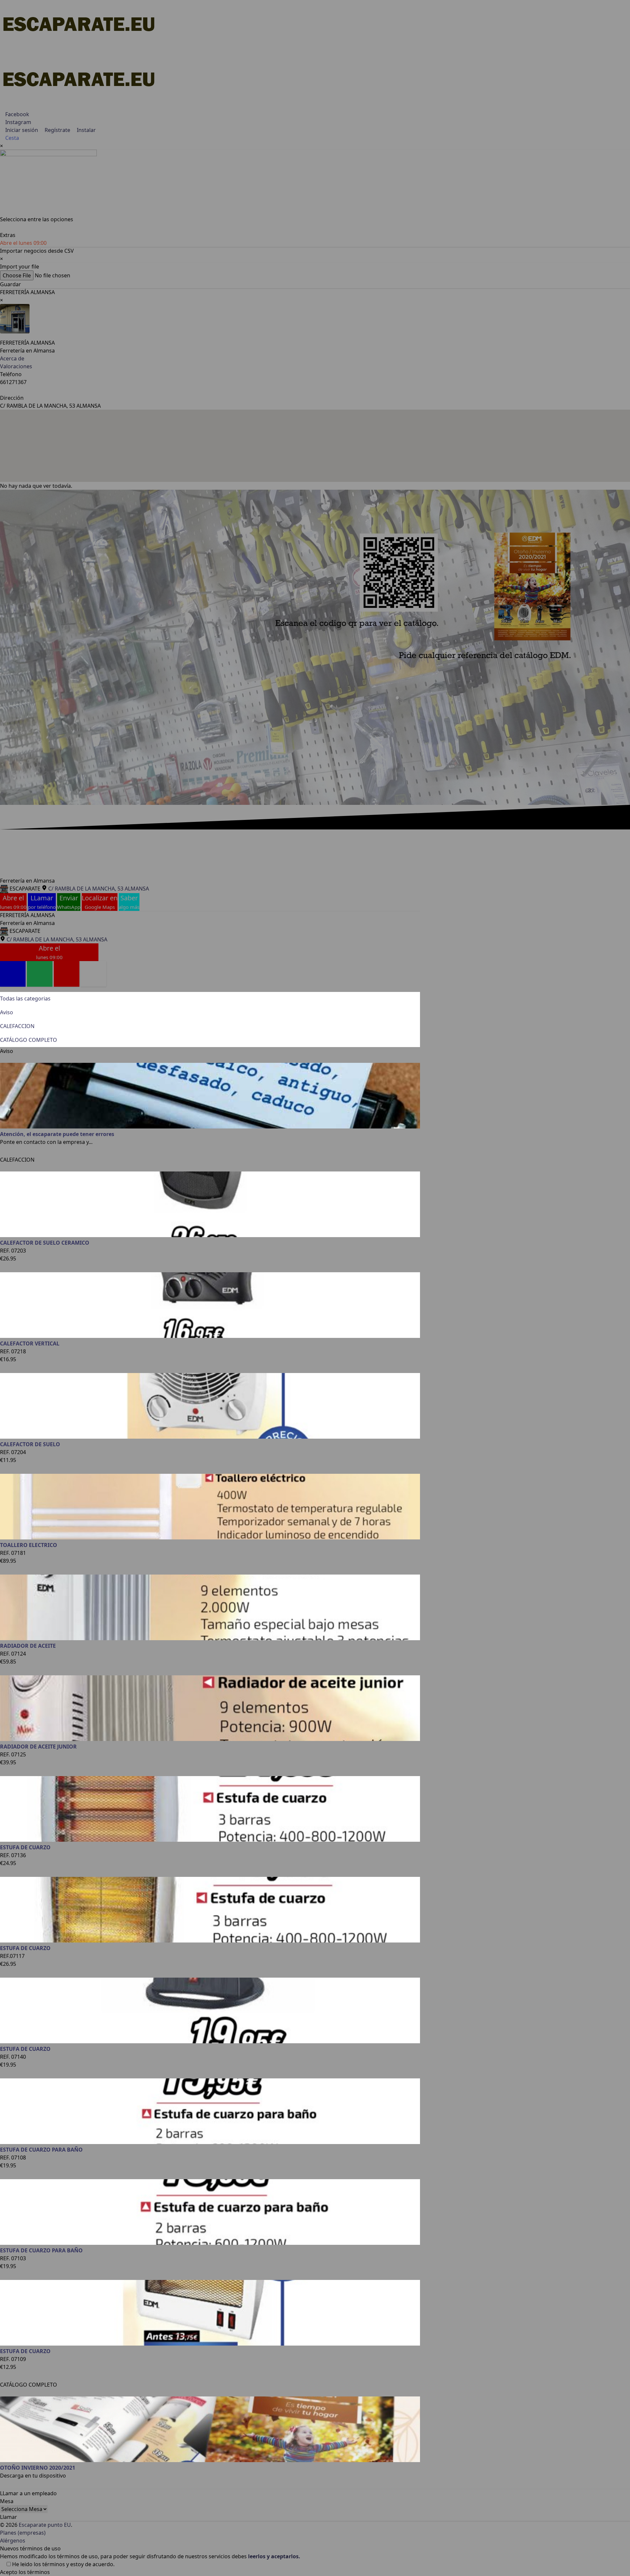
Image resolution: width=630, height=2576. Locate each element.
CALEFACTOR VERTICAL (30, 1343)
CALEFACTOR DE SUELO (30, 1444)
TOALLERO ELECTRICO (29, 1545)
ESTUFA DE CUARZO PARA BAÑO (41, 2150)
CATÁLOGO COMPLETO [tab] (29, 1040)
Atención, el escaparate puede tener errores (57, 1134)
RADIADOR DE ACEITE (28, 1646)
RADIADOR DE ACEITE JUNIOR (38, 1747)
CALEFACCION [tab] (17, 1026)
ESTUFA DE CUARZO (25, 1847)
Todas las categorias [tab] (25, 998)
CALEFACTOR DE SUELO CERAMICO (45, 1243)
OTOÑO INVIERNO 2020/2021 (38, 2468)
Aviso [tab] (7, 1012)
